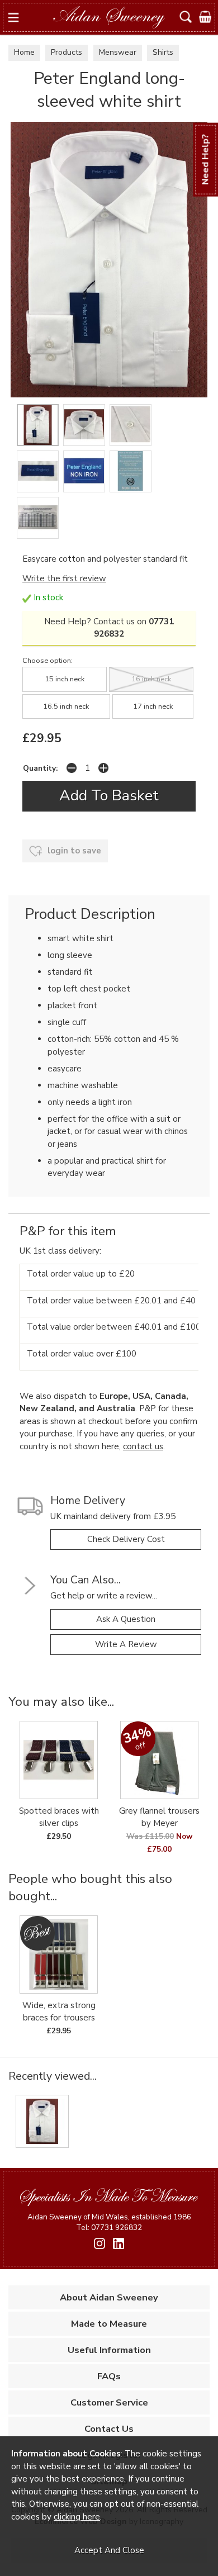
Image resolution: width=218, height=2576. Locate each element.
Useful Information (109, 2350)
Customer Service (109, 2402)
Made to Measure (109, 2324)
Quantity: (40, 768)
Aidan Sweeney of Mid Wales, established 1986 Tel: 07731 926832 (109, 2222)
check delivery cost (126, 1539)
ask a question (126, 1619)
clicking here (77, 2517)
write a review (126, 1644)
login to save (73, 851)
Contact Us (109, 2429)
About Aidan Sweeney (109, 2297)
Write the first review (64, 578)
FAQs (109, 2376)
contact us (143, 1446)
